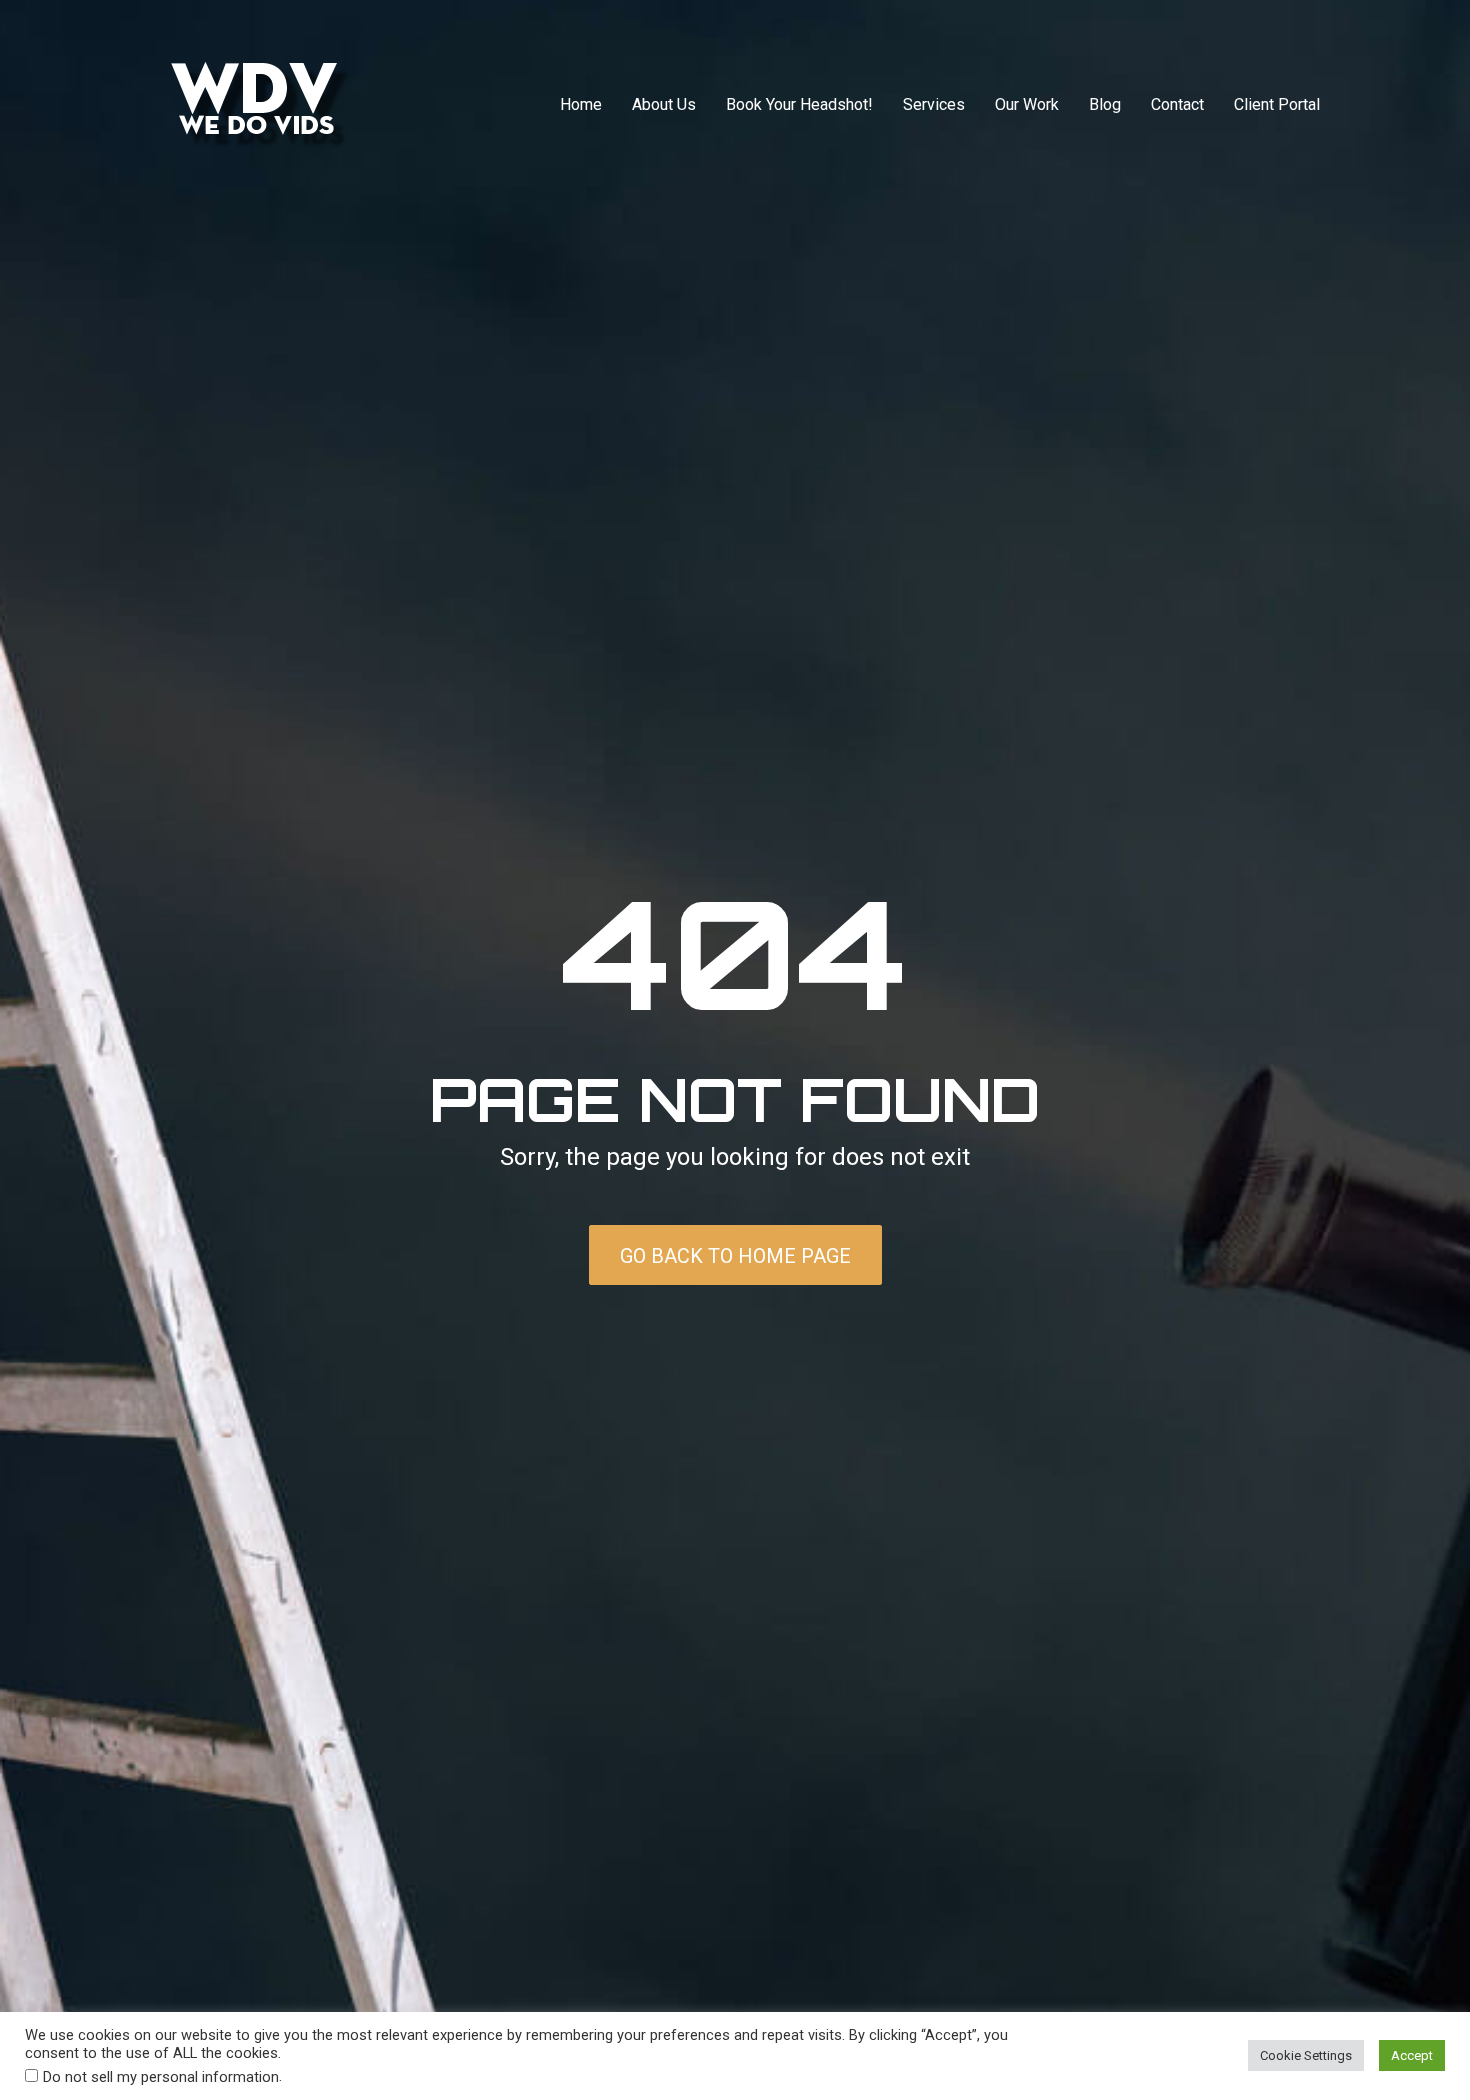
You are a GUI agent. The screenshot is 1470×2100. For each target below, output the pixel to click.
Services (934, 104)
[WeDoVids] (261, 104)
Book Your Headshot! (799, 104)
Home (581, 104)
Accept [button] (1412, 2055)
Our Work (1027, 104)
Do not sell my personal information (161, 2077)
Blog (1105, 104)
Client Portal (1277, 104)
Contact (1177, 104)
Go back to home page (735, 1256)
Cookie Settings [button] (1306, 2055)
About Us (664, 104)
